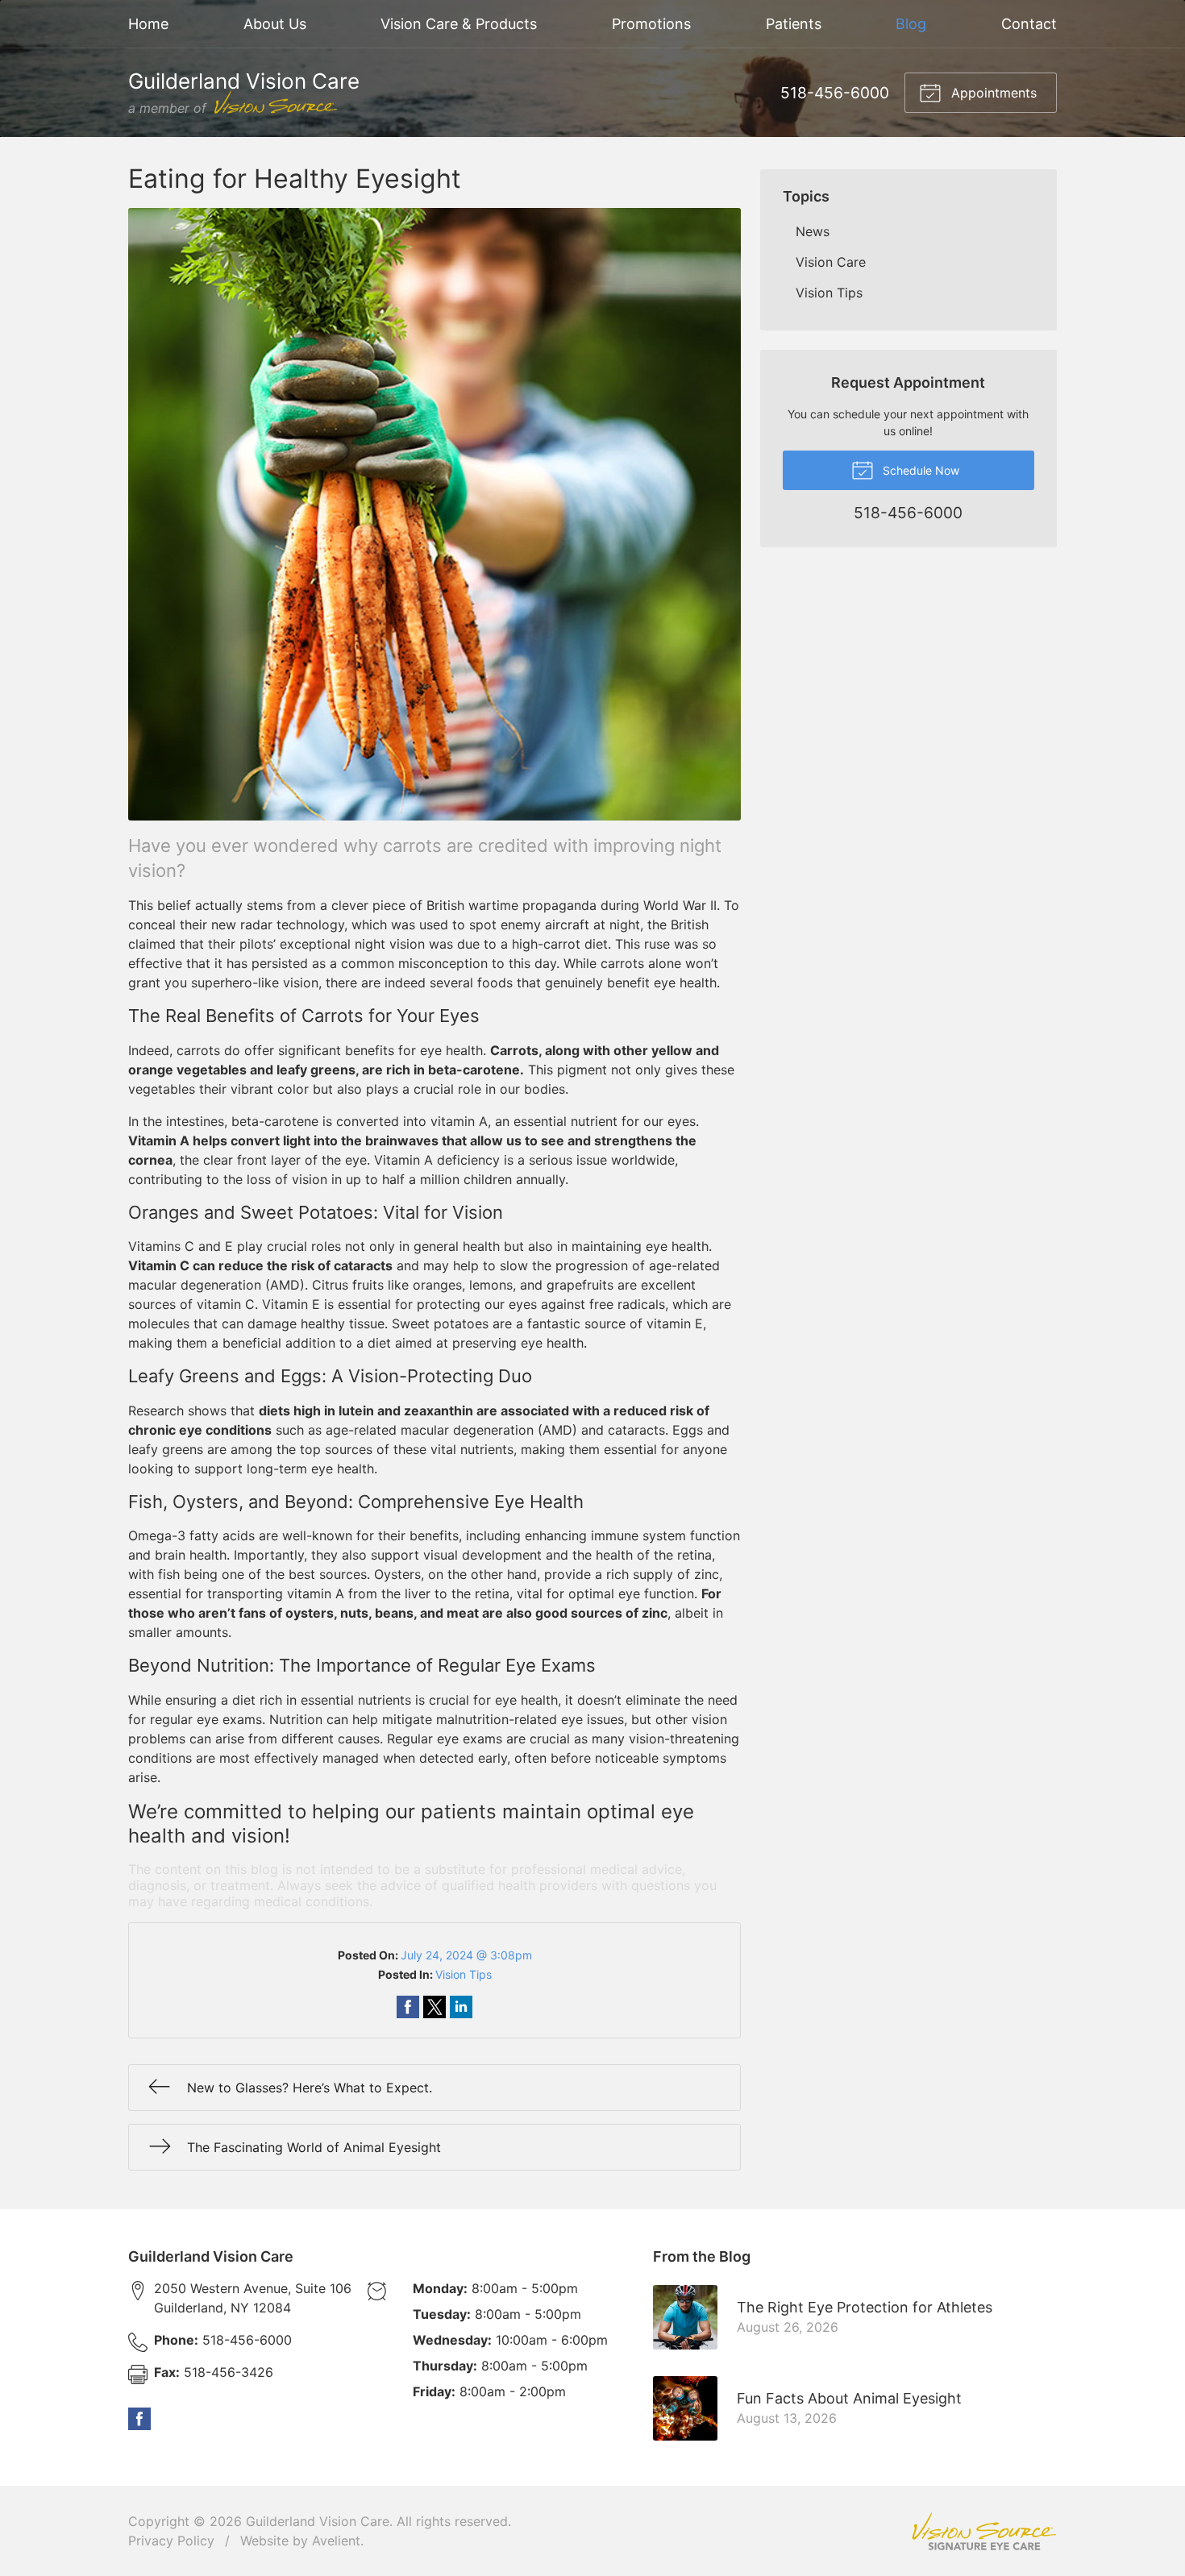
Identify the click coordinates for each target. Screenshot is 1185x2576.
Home (148, 24)
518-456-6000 (835, 93)
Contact (1029, 24)
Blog (911, 24)
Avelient (336, 2541)
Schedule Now (919, 470)
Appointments (992, 93)
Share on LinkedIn (461, 2007)
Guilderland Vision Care (318, 2521)
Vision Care (831, 262)
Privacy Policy (171, 2541)
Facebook (139, 2419)
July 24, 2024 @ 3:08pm (466, 1955)
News (813, 231)
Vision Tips (464, 1974)
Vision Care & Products (459, 24)
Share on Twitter (434, 2007)
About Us (275, 24)
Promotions (651, 24)
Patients (794, 24)
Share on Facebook (408, 2007)
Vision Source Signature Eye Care (984, 2531)
